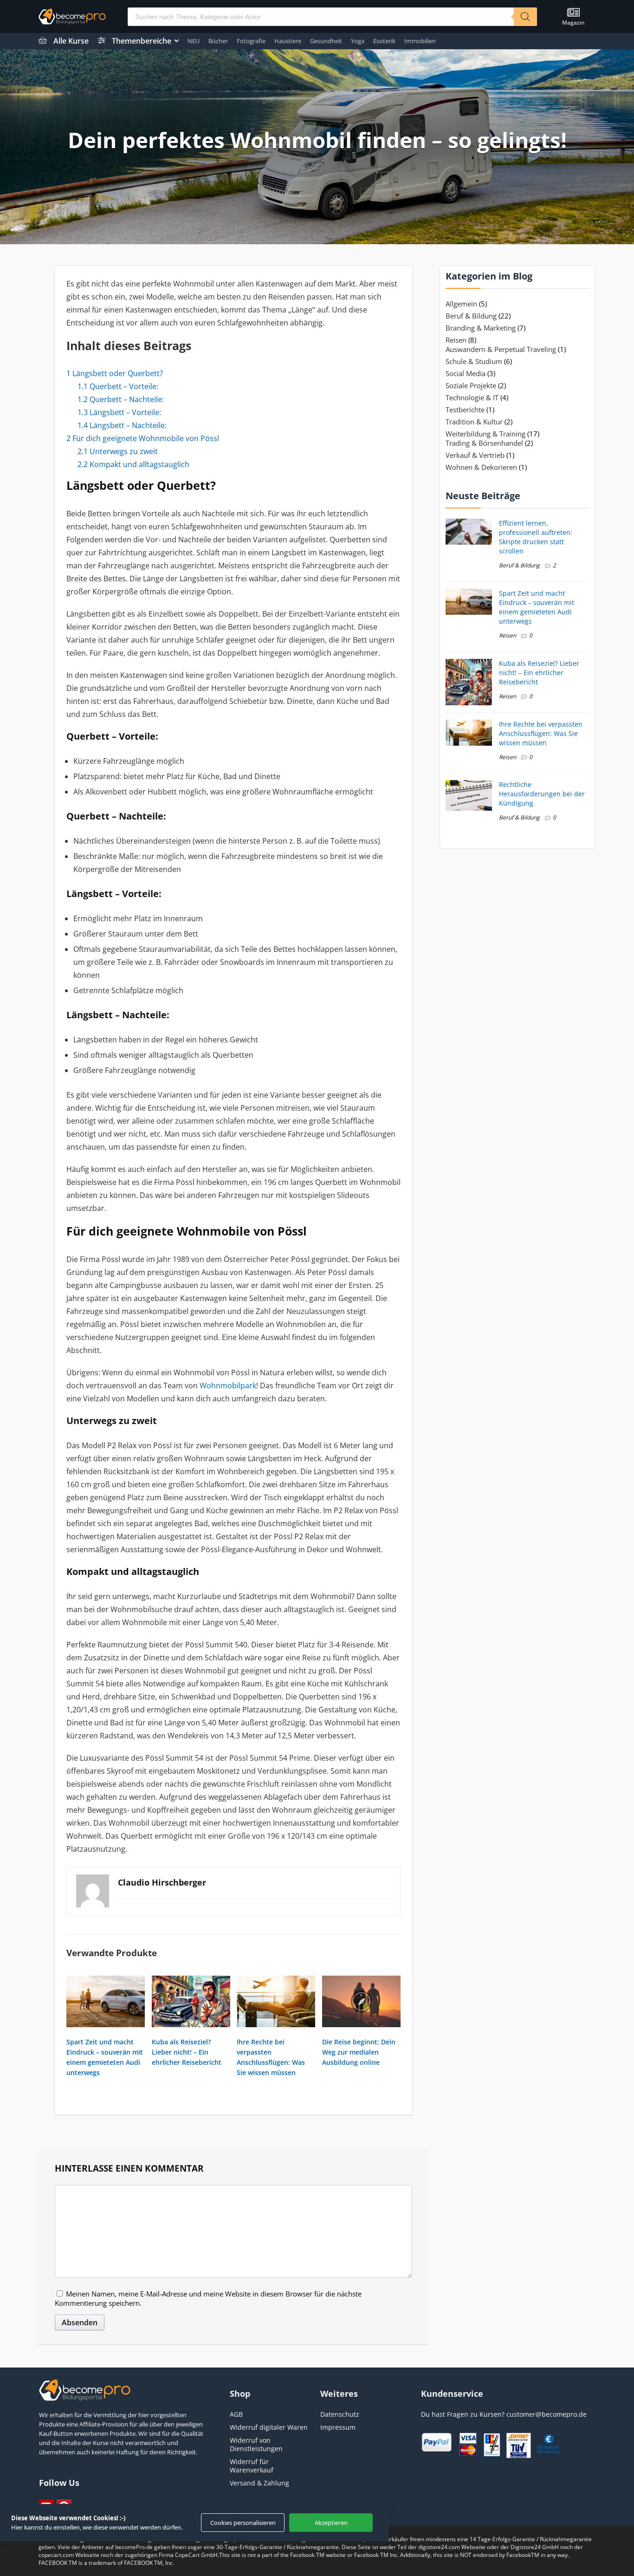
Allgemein (461, 304)
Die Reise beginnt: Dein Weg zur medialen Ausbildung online (359, 2052)
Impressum (338, 2427)
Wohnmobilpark (228, 1386)
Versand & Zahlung (259, 2483)
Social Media (466, 373)
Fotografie (251, 41)
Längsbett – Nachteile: (122, 425)
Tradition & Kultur (474, 422)
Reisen (456, 340)
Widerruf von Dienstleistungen (256, 2444)
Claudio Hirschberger (162, 1882)
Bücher (218, 41)
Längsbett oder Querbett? (115, 373)
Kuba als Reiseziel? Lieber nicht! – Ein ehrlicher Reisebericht (187, 2052)
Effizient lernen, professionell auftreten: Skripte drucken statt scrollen (536, 537)
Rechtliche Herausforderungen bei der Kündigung (542, 794)
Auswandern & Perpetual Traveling (501, 349)
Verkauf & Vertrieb (475, 455)
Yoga (358, 41)
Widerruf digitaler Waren (269, 2427)
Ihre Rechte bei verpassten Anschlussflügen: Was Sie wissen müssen (541, 733)
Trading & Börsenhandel (484, 443)
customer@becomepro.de (547, 2414)
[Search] (525, 17)
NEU (194, 41)
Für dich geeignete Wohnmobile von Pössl (143, 438)
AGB (236, 2414)
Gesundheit (326, 41)
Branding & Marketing (481, 328)
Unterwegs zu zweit (118, 451)
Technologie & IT (472, 397)
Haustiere (288, 41)
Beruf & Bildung (471, 316)
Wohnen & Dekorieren (481, 467)
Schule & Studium (474, 361)
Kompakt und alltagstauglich (133, 464)
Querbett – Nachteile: (121, 399)
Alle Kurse (71, 41)
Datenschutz (340, 2414)
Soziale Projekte (471, 385)
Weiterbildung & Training (485, 434)
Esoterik (384, 41)
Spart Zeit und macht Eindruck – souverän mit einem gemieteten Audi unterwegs (537, 607)
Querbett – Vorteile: (118, 386)
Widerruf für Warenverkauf (252, 2466)
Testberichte (465, 410)
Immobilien (420, 41)
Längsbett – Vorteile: (119, 412)
